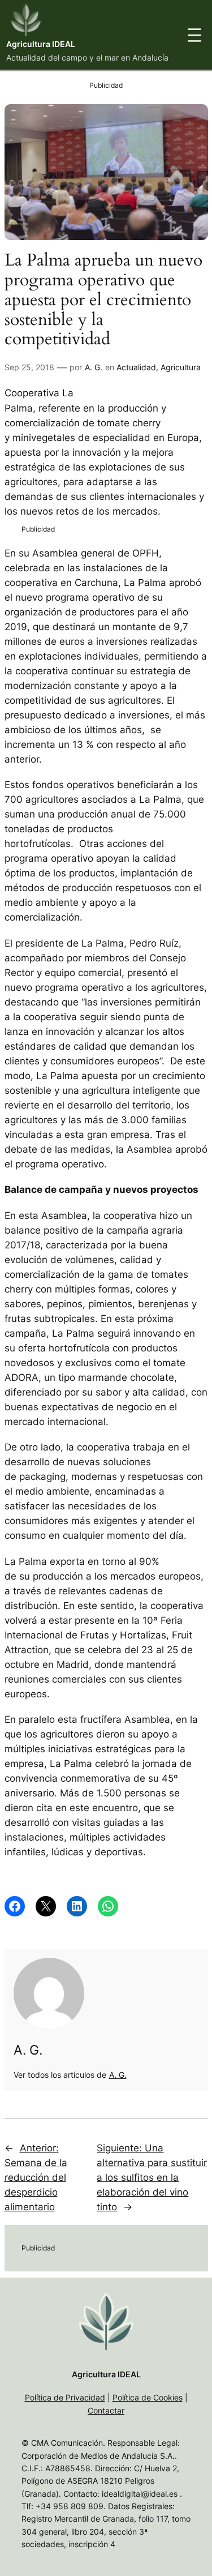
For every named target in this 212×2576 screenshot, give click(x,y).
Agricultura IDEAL (41, 44)
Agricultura (181, 367)
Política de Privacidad (65, 2397)
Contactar (106, 2410)
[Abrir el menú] (194, 35)
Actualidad (136, 367)
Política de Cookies (148, 2397)
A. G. (94, 367)
